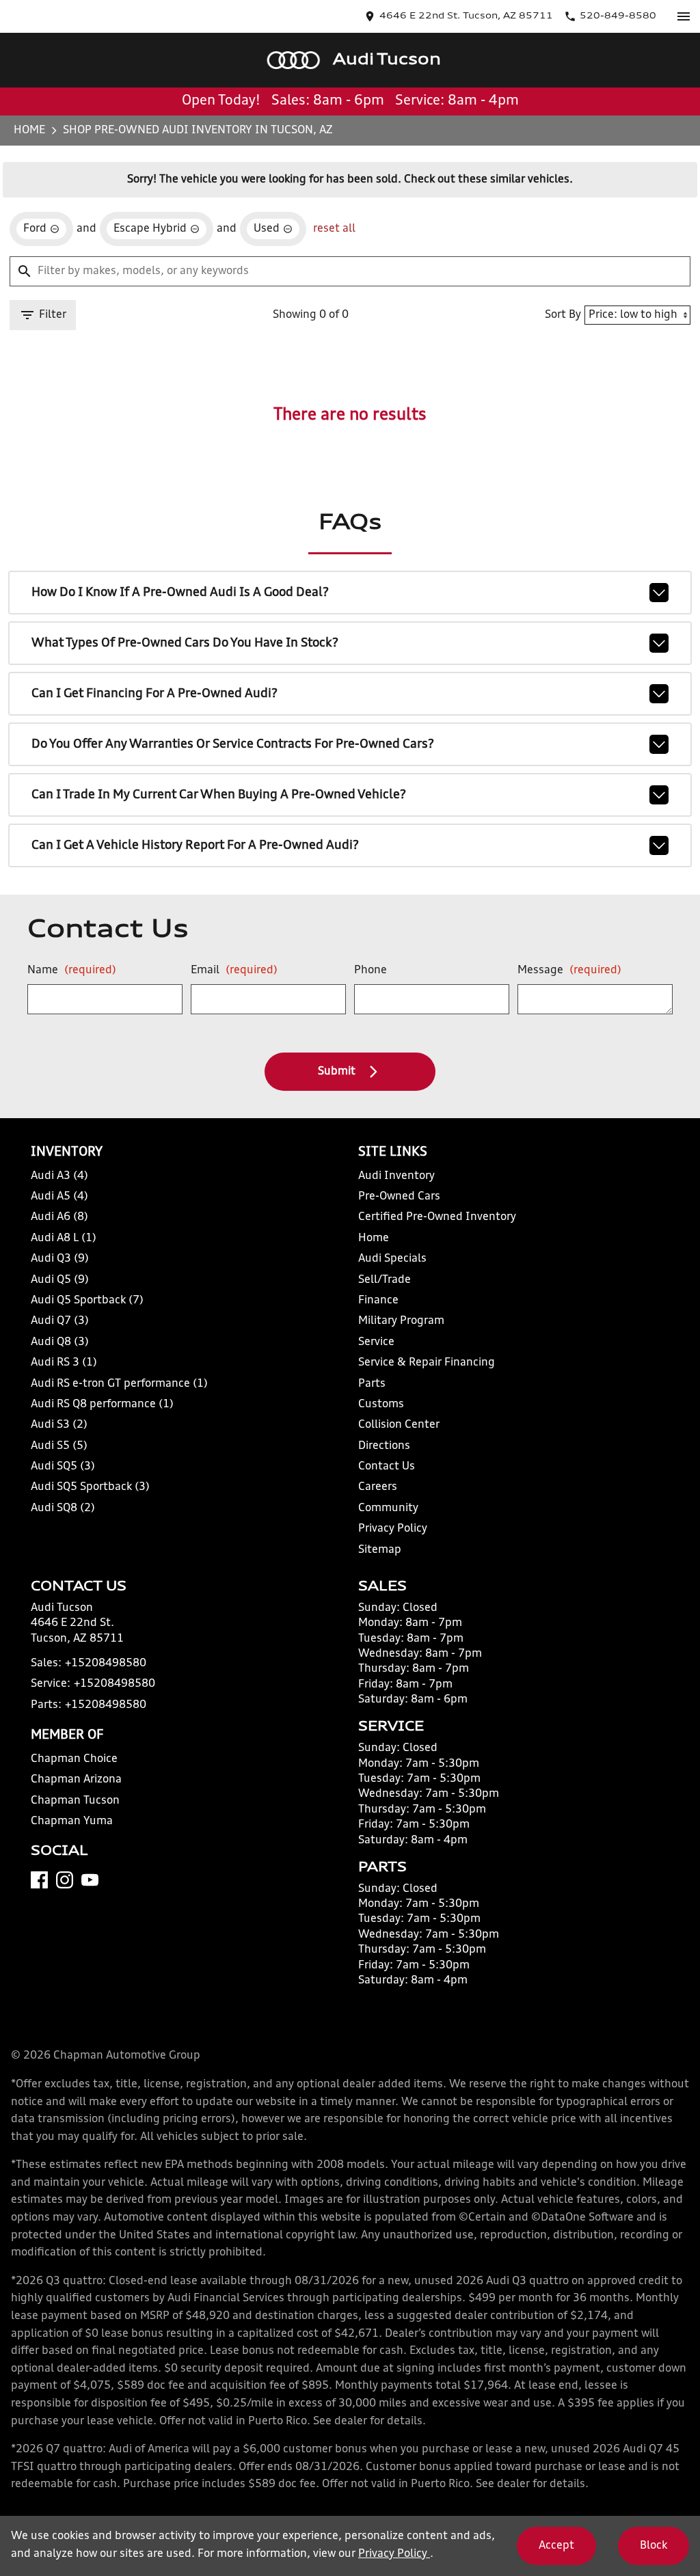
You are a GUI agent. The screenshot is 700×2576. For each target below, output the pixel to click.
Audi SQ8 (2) (63, 1508)
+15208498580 (106, 1664)
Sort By (563, 315)
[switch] (684, 16)
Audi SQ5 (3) (63, 1467)
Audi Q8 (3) (60, 1342)
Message (569, 971)
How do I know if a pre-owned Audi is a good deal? (180, 593)
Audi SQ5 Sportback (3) (90, 1487)
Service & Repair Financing (427, 1363)
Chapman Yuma (72, 1821)
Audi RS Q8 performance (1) (102, 1405)
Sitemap (380, 1550)
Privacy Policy (393, 1529)
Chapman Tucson (75, 1801)
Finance (378, 1301)
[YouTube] (90, 1880)
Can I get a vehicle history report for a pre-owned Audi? (195, 845)
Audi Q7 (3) (60, 1321)
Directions (384, 1446)
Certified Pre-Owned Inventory (437, 1217)
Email (234, 971)
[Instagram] (65, 1880)
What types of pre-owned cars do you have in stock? (185, 643)
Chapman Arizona (76, 1780)
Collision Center (399, 1425)
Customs (381, 1405)
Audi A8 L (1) (64, 1238)
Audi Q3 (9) (60, 1259)
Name (72, 971)
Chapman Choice (74, 1759)
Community (388, 1508)
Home (29, 131)
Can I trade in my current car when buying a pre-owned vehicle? (219, 795)
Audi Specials (392, 1259)
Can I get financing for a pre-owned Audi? (154, 694)
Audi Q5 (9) (60, 1280)
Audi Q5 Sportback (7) (87, 1301)
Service (376, 1342)
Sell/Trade (385, 1280)
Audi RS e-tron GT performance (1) (119, 1384)
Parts (372, 1384)
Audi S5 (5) (59, 1446)
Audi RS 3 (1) (64, 1363)
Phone (371, 971)
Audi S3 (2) (59, 1425)
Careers (378, 1487)
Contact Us (387, 1467)
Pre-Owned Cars (399, 1197)
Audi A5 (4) (59, 1197)
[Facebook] (39, 1880)
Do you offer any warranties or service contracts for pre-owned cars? (233, 744)
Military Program (401, 1321)
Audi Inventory (396, 1176)
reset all (334, 229)
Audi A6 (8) (59, 1217)
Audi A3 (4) (59, 1176)
